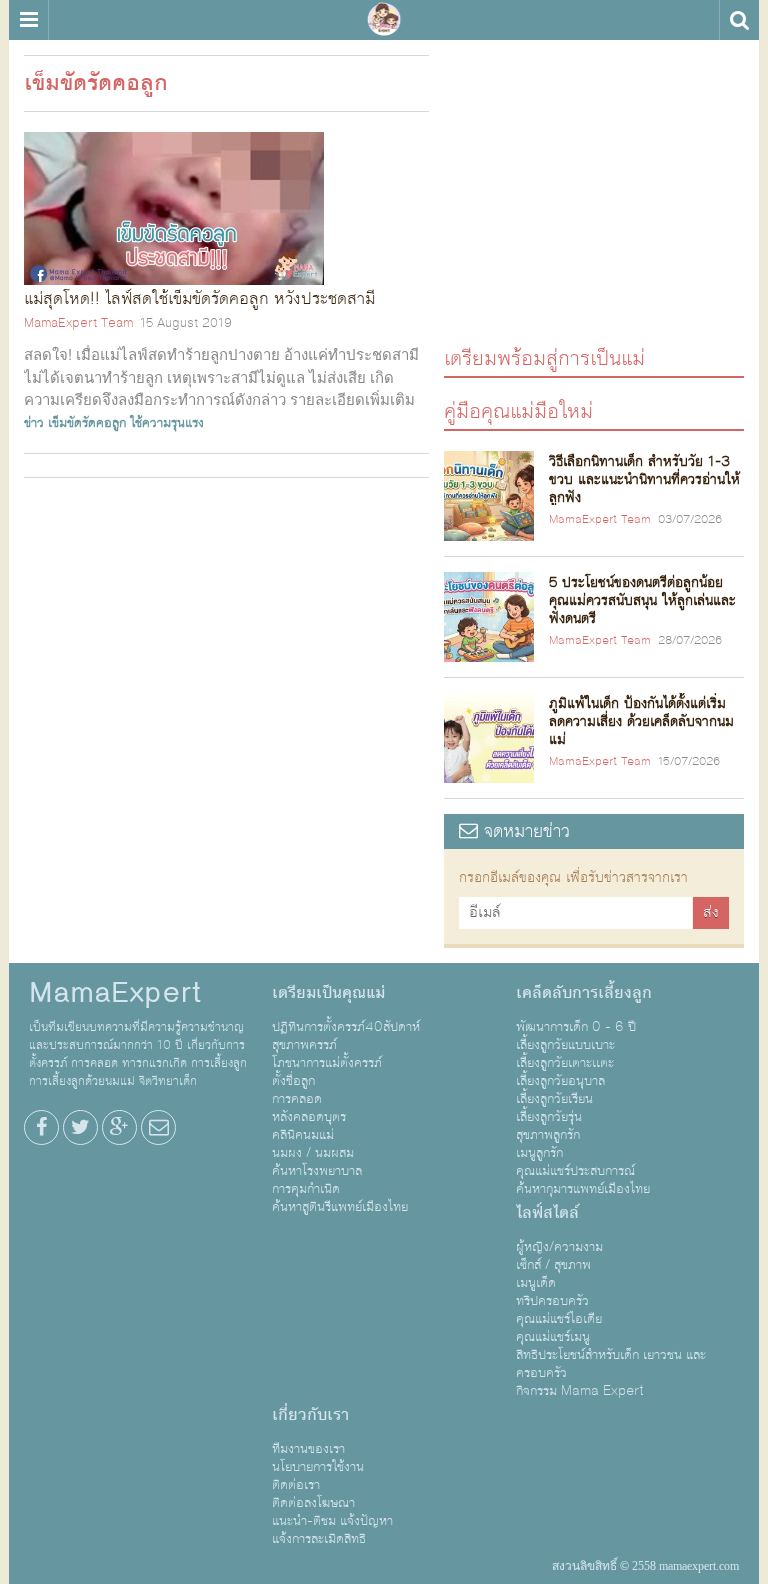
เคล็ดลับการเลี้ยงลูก (584, 993)
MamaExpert (384, 20)
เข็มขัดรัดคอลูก (87, 423)
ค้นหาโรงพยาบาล (317, 1171)
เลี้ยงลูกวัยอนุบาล (560, 1081)
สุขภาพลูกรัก (548, 1135)
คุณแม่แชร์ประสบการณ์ (575, 1171)
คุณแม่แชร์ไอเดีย (559, 1319)
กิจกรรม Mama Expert (580, 1391)
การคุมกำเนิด (306, 1189)
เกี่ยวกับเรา (310, 1415)
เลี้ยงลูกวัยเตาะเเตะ (565, 1063)
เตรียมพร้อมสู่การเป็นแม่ (544, 357)
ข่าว (34, 423)
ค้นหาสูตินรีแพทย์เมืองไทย (340, 1207)
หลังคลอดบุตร (309, 1117)
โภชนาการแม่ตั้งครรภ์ (327, 1063)
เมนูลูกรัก (539, 1153)
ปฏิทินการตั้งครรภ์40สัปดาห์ (346, 1027)
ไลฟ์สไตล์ (547, 1213)
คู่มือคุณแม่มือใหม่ (518, 410)
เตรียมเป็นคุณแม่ (328, 993)
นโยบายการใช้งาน (318, 1467)
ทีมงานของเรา (308, 1449)
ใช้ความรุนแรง (167, 423)
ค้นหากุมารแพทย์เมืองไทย (583, 1189)
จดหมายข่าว (524, 831)
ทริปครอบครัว (552, 1301)
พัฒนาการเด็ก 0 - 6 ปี (576, 1027)
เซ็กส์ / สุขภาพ (553, 1265)
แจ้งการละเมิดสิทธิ (319, 1539)
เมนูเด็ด (536, 1283)
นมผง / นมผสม (313, 1153)
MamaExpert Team (78, 323)
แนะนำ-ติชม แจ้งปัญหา (332, 1521)
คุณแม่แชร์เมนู (553, 1337)
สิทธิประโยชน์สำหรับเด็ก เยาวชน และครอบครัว (611, 1364)
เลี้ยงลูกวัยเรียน (554, 1099)
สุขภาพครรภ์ (304, 1045)
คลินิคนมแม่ (303, 1135)
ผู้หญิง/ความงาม (559, 1247)
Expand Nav (28, 20)
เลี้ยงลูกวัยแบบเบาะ (565, 1045)
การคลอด (297, 1099)
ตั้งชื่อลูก (293, 1081)
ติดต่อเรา (296, 1485)
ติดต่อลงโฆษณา (313, 1503)
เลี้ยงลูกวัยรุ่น (549, 1117)
